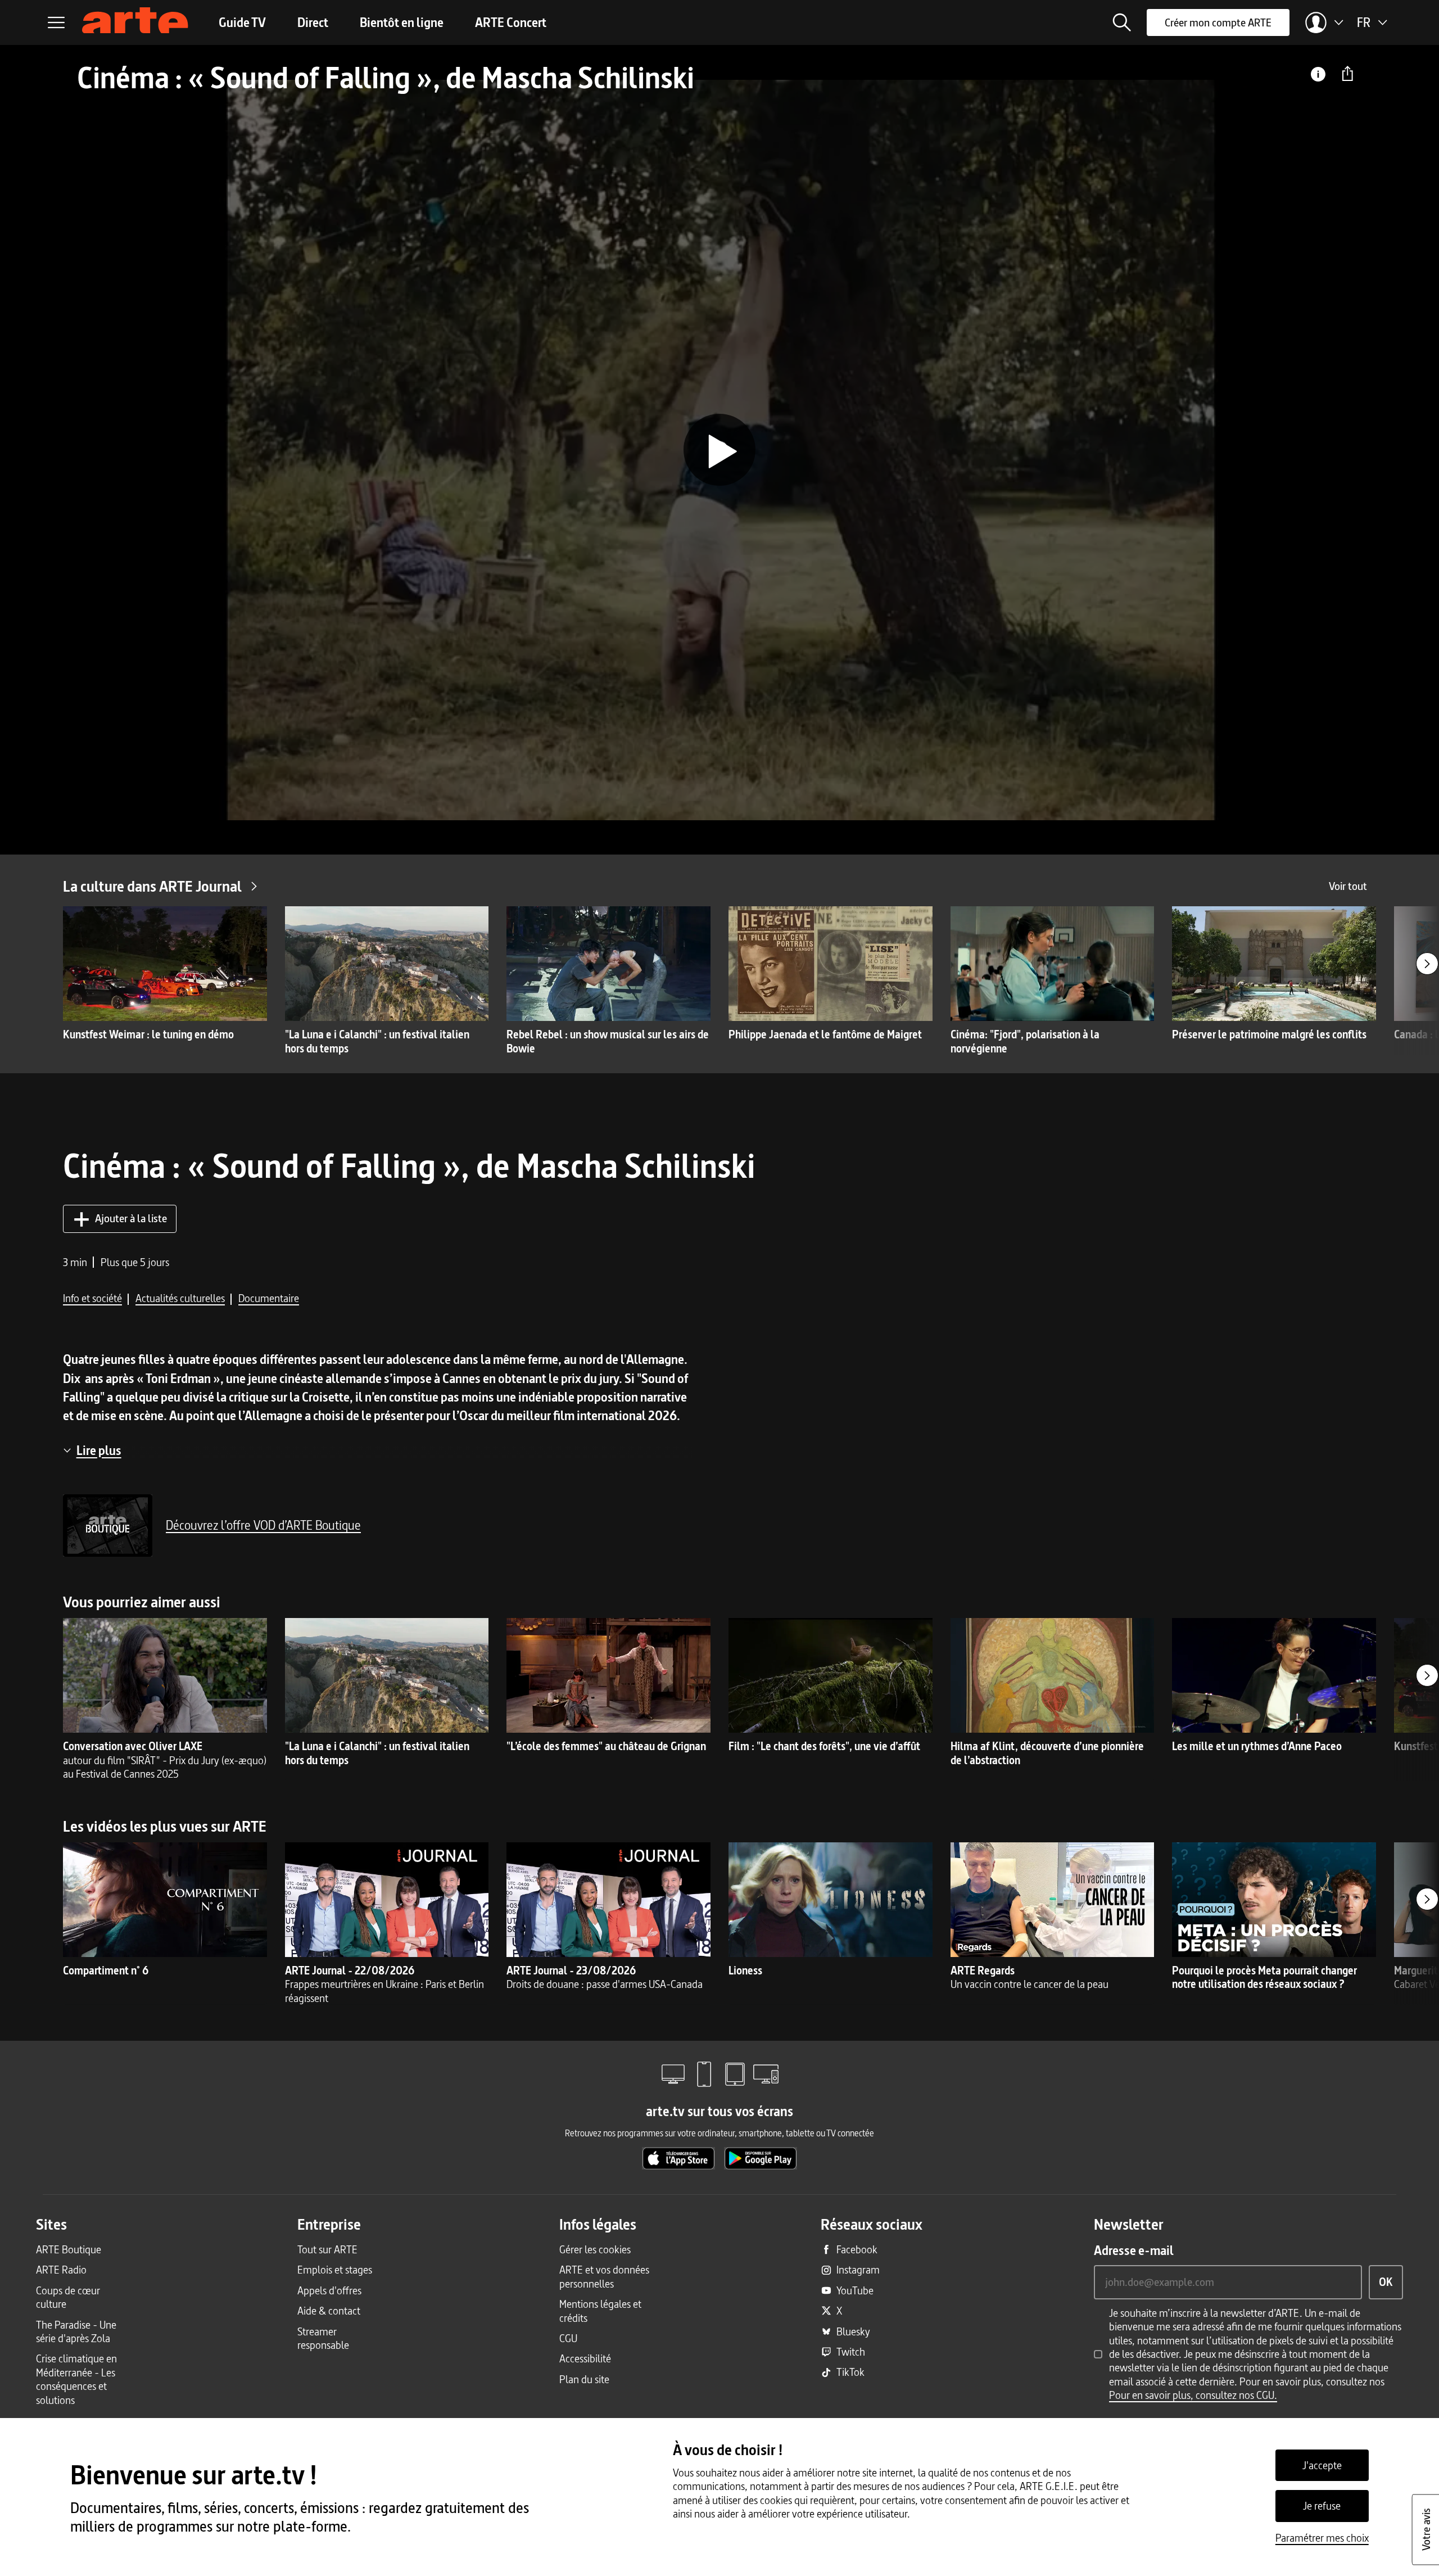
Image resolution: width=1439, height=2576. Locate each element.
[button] (1122, 22)
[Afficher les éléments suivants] (1427, 964)
